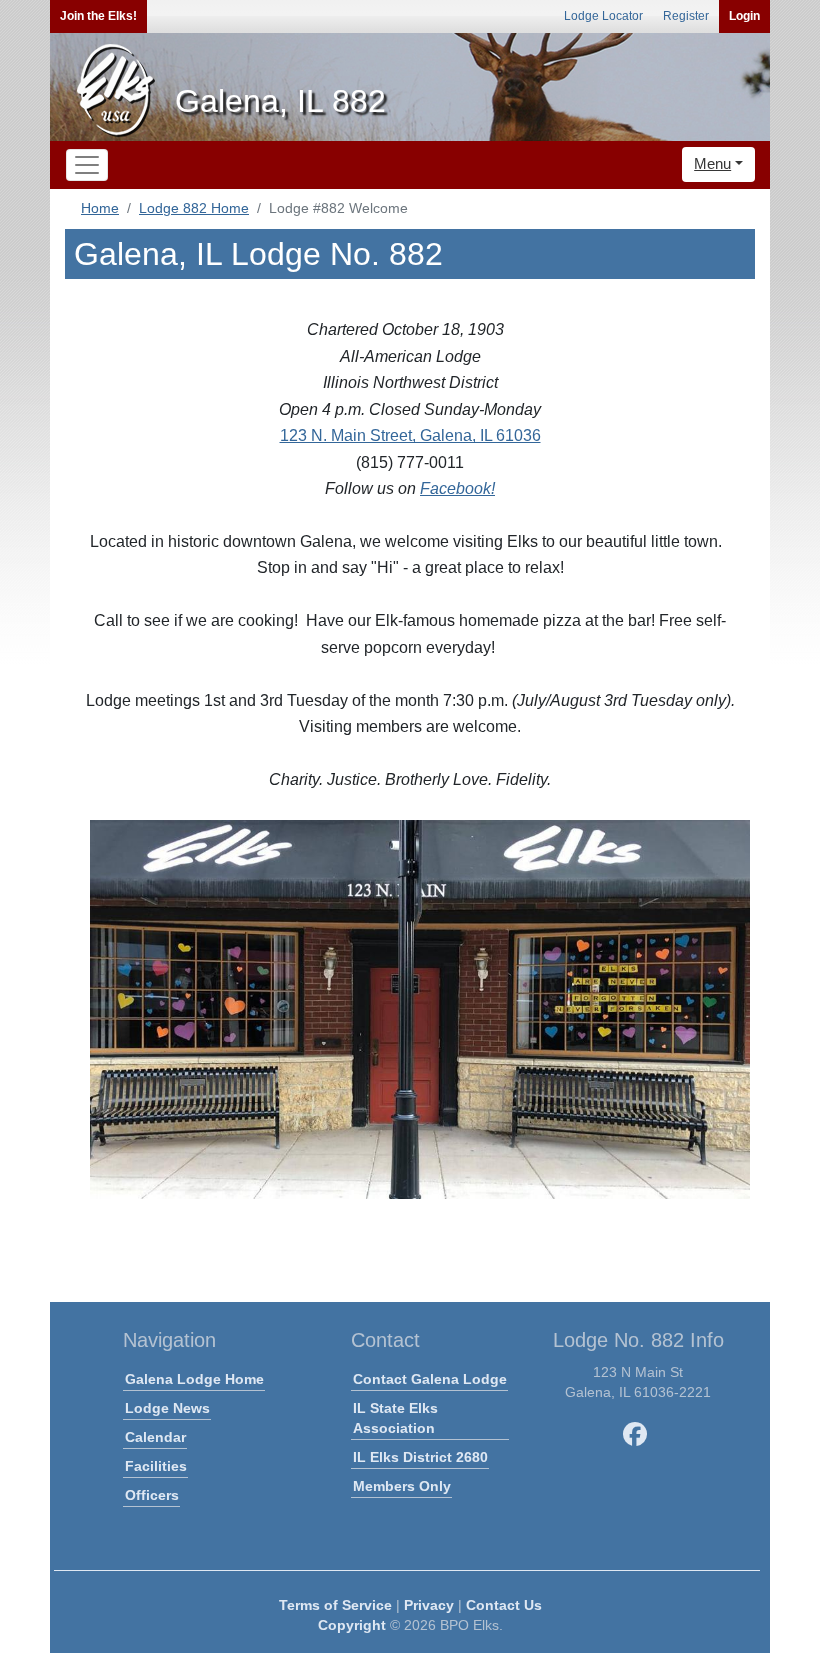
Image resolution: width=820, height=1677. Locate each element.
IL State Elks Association (395, 1418)
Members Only (402, 1486)
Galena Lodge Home (194, 1379)
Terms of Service (335, 1605)
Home (100, 208)
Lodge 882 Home (194, 208)
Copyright (352, 1625)
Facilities (156, 1466)
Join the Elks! (98, 16)
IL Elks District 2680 (420, 1457)
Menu (712, 163)
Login (744, 16)
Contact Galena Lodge (430, 1379)
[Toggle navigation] (87, 165)
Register (686, 16)
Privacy (429, 1605)
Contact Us (504, 1605)
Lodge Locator (603, 16)
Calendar (155, 1437)
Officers (152, 1495)
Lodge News (167, 1408)
